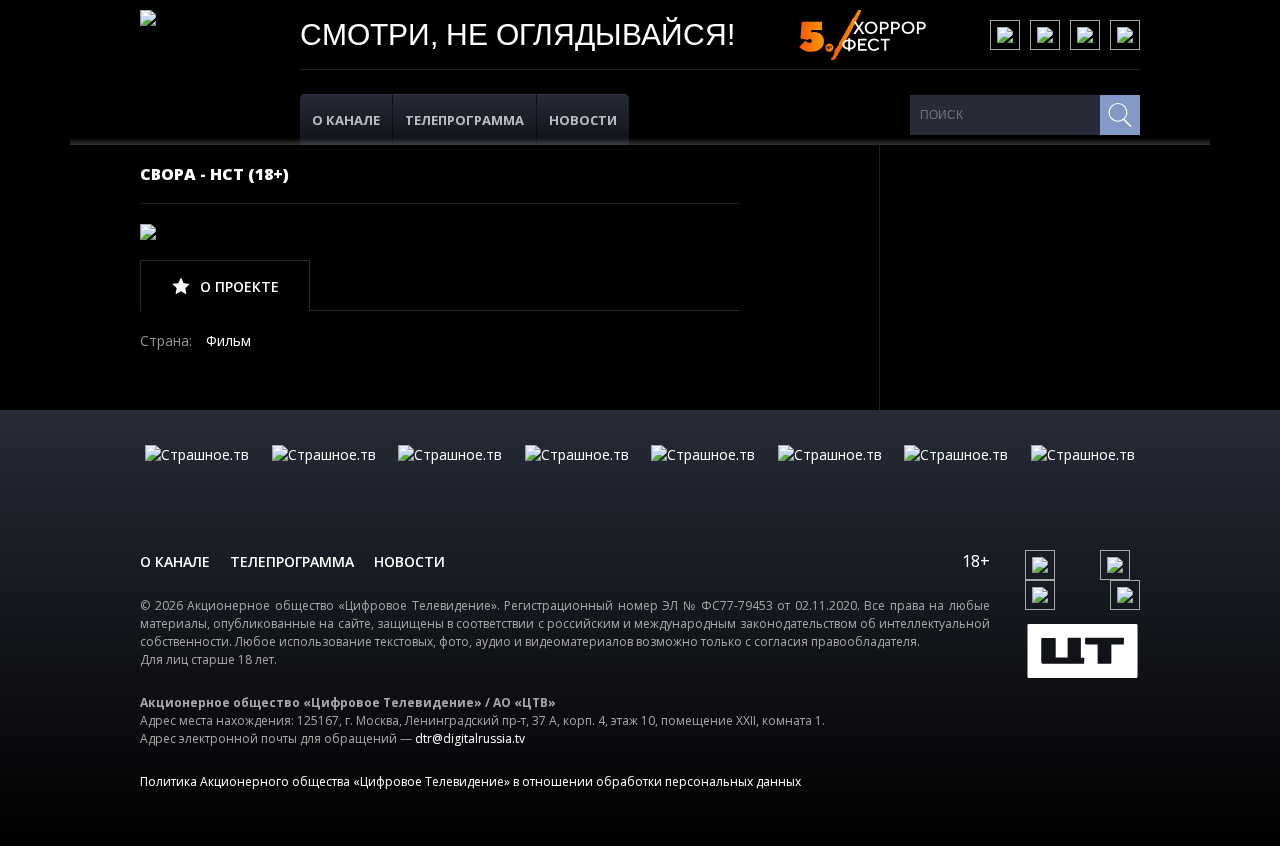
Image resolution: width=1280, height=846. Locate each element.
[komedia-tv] (703, 475)
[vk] (1005, 35)
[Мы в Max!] (1125, 35)
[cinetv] (197, 475)
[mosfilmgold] (577, 475)
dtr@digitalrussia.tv (470, 738)
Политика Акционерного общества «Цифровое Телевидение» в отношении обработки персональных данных (470, 781)
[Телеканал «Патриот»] (1083, 475)
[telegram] (1085, 35)
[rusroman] (956, 475)
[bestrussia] (324, 475)
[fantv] (450, 475)
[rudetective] (830, 475)
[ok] (1045, 35)
